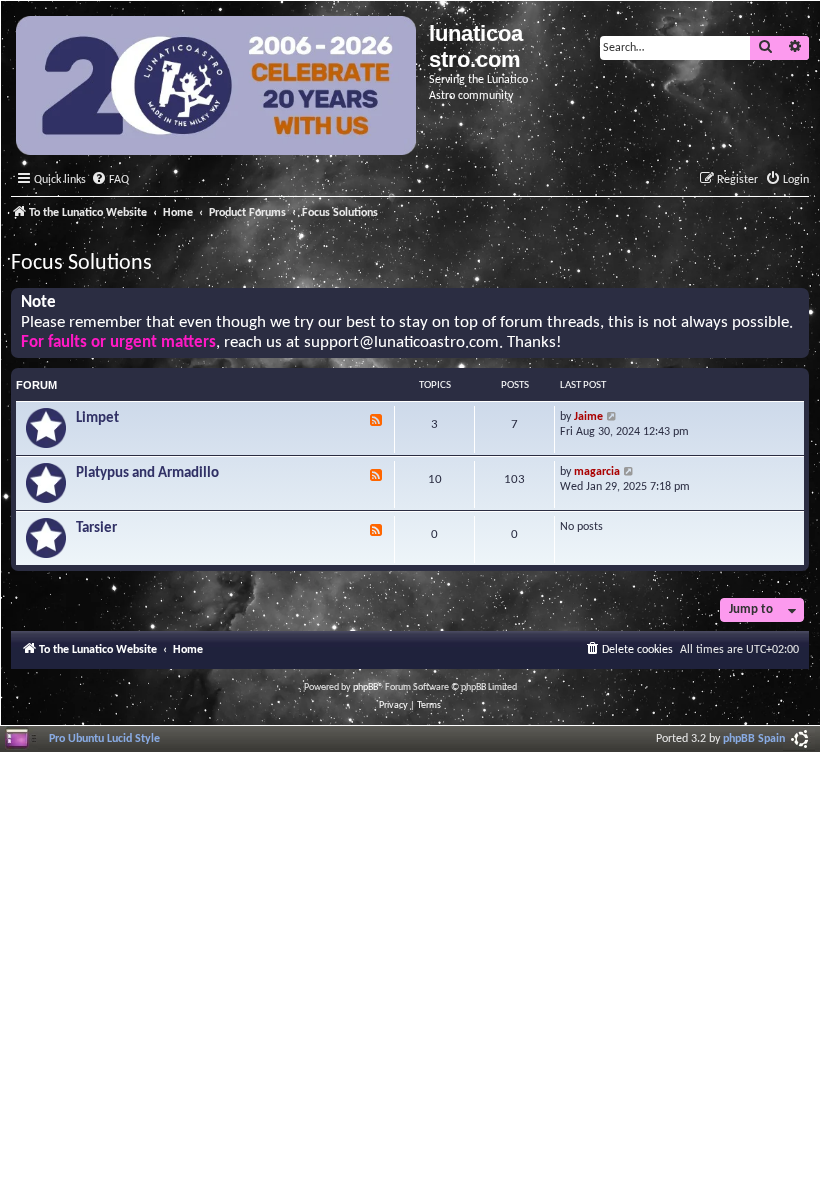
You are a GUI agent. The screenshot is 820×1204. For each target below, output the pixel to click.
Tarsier (96, 528)
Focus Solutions (81, 263)
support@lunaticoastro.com (401, 343)
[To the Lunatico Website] (217, 88)
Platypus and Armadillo (147, 473)
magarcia (597, 472)
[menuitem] (110, 180)
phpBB (365, 687)
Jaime (588, 417)
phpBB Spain (754, 739)
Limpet (97, 418)
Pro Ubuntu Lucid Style (104, 739)
